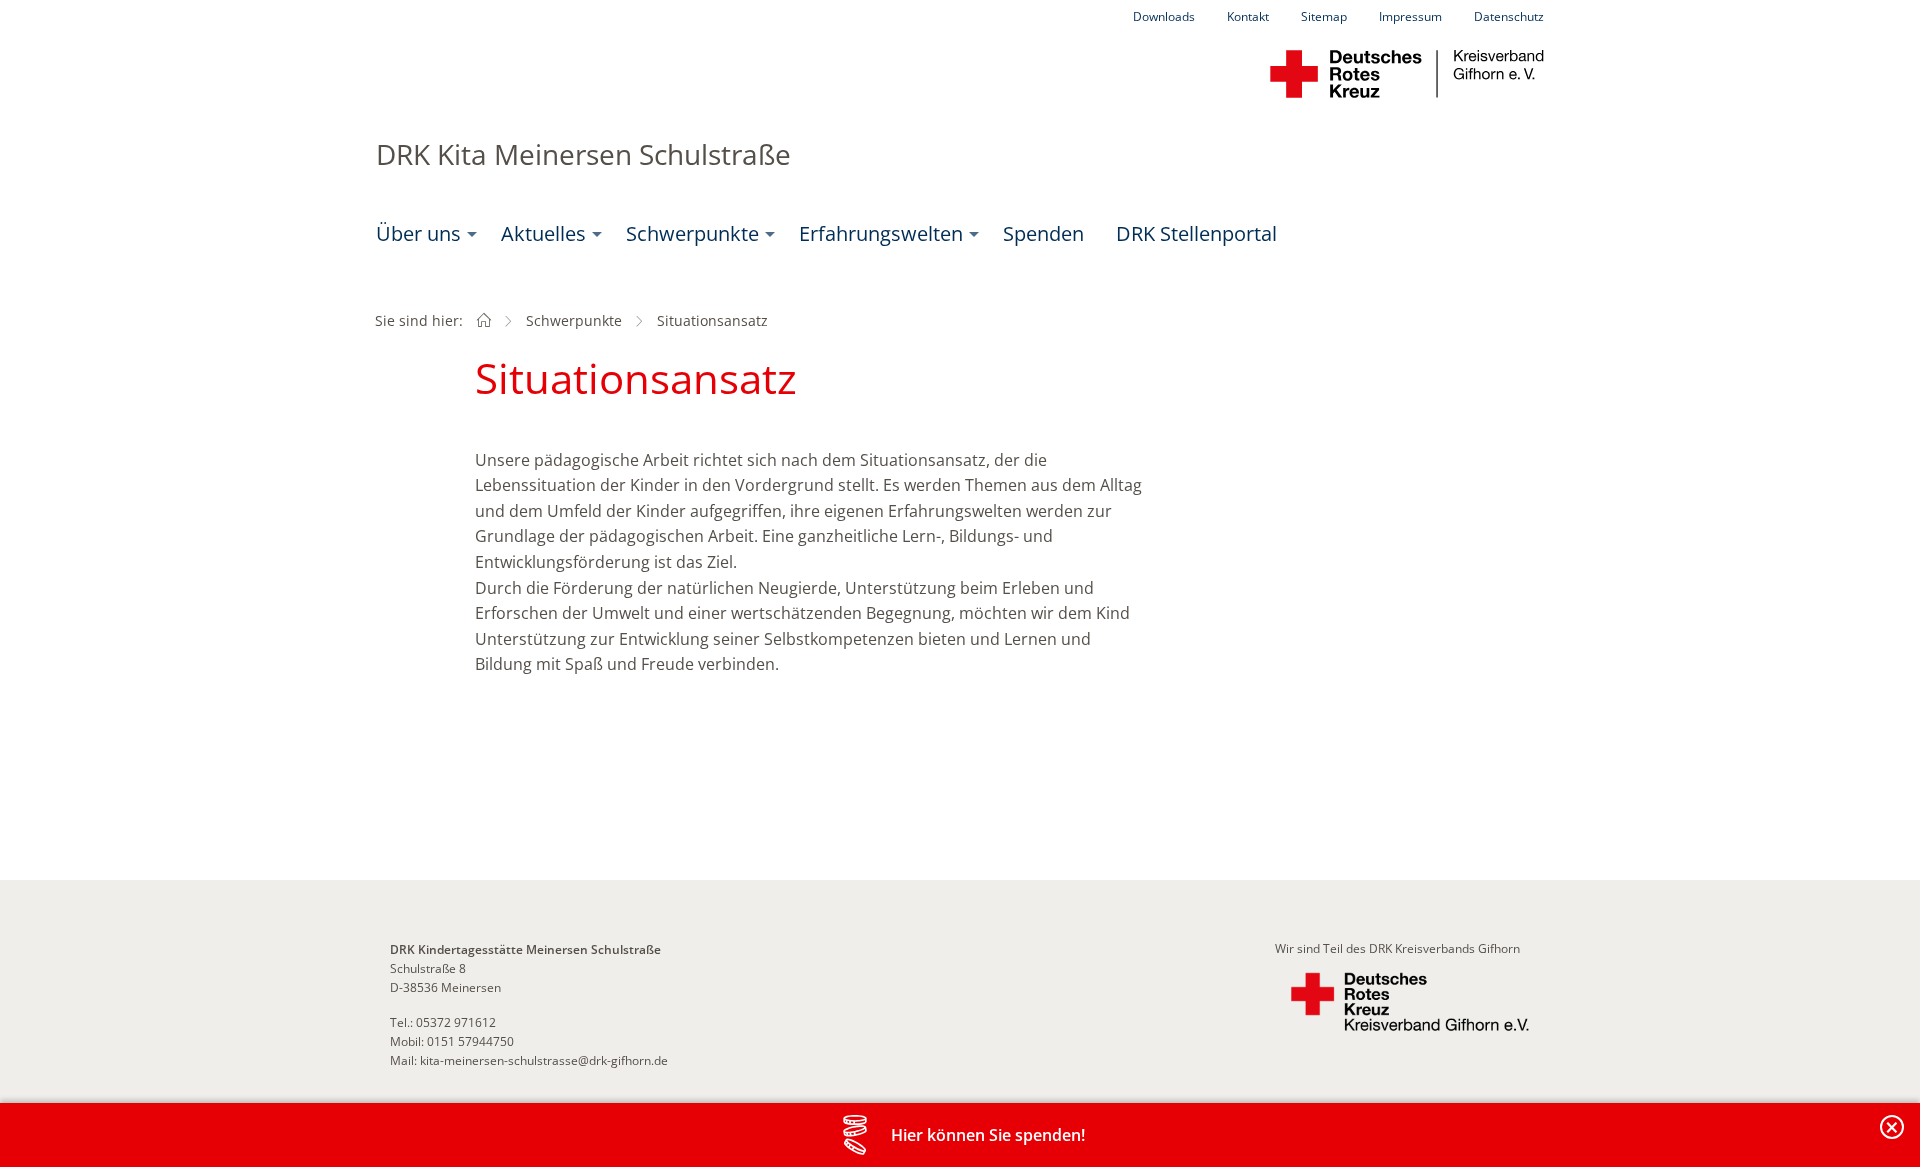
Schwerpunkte (692, 233)
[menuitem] (422, 234)
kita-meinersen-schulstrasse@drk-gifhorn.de (544, 1060)
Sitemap (1324, 16)
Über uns (418, 233)
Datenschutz (1509, 16)
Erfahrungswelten (881, 233)
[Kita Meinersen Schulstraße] (484, 320)
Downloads (1164, 16)
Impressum (1410, 16)
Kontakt (1248, 16)
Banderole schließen (1893, 1138)
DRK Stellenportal (1196, 233)
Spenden (1043, 233)
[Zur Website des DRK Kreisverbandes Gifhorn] (1410, 1002)
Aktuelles (543, 233)
